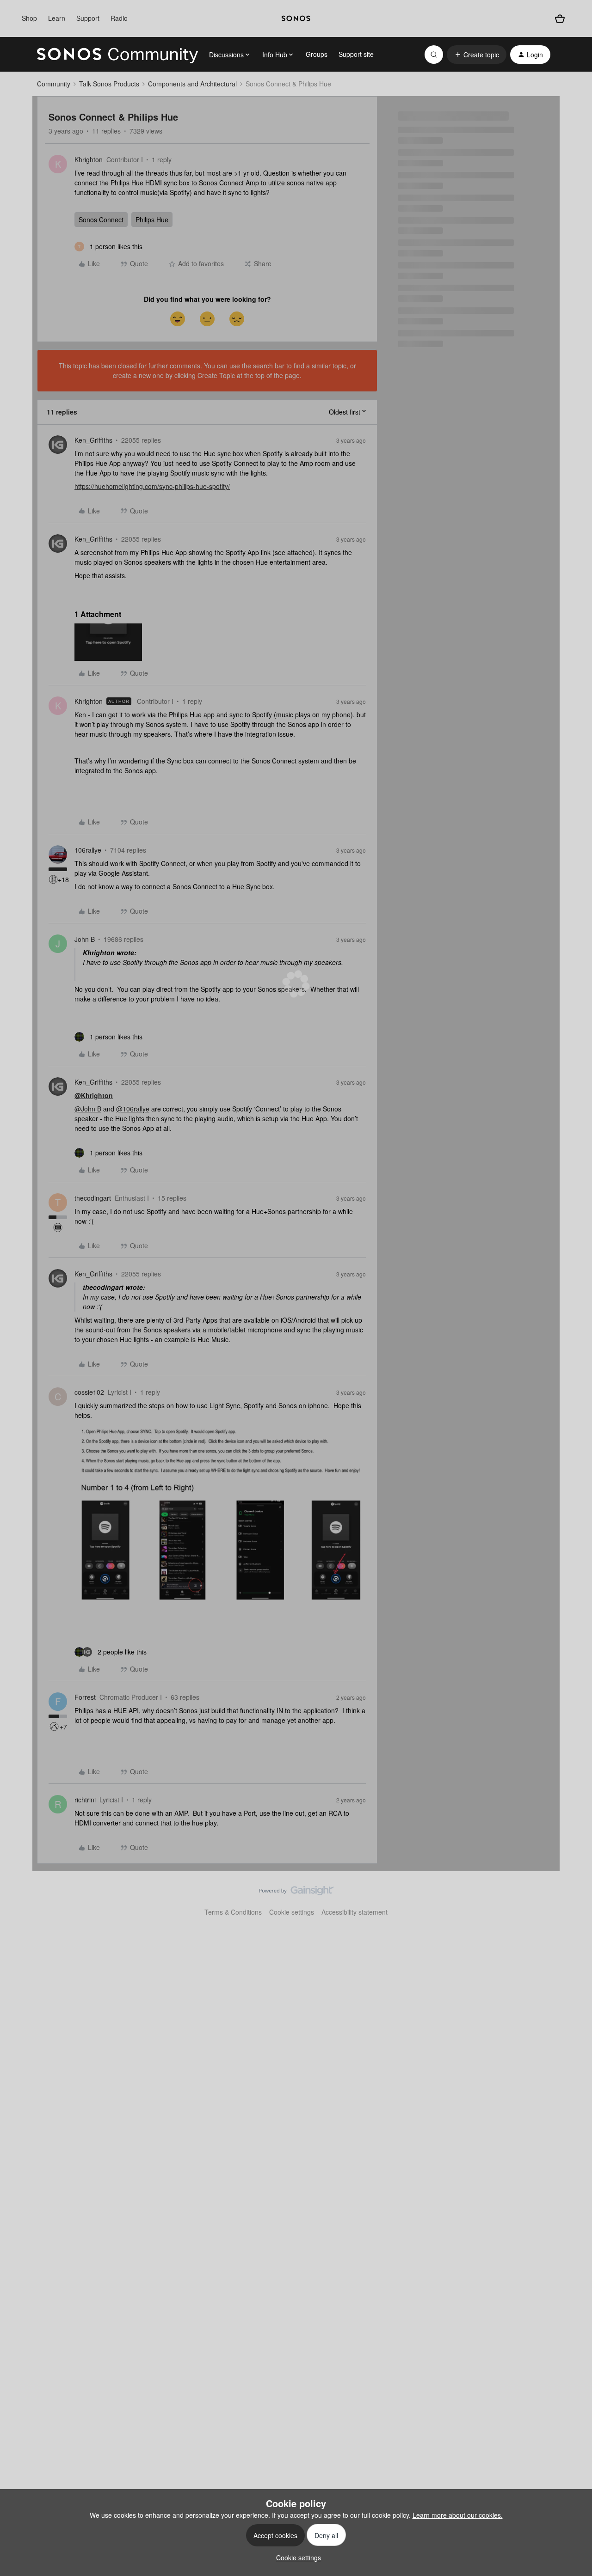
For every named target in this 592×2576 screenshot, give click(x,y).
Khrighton (89, 159)
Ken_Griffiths (93, 440)
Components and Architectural (192, 84)
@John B (88, 1109)
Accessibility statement (355, 1912)
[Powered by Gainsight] (296, 1893)
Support (88, 18)
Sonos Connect (101, 220)
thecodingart (93, 1198)
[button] (477, 55)
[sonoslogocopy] (296, 18)
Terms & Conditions (233, 1912)
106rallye (88, 850)
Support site (356, 54)
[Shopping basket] (560, 19)
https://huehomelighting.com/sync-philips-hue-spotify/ (152, 486)
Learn (57, 18)
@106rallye (133, 1109)
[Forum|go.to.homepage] (117, 55)
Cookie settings (292, 1912)
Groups (317, 54)
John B (85, 939)
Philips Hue (152, 220)
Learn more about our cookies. (458, 2515)
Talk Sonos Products (109, 84)
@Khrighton (94, 1095)
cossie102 (89, 1392)
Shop (29, 18)
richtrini (85, 1800)
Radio (119, 18)
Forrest (85, 1697)
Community (54, 84)
